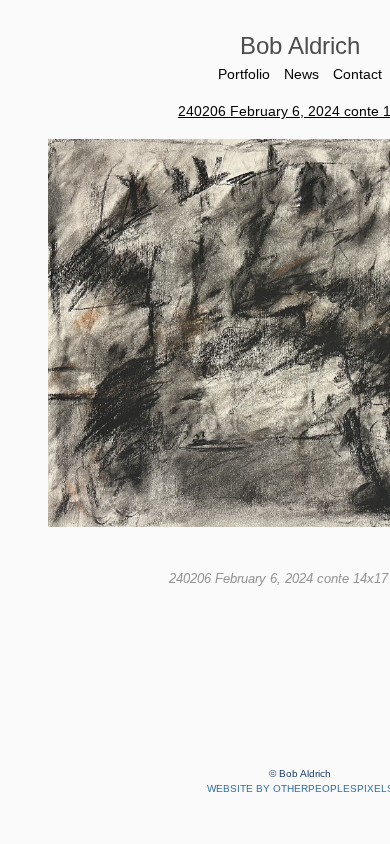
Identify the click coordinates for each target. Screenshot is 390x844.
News (301, 74)
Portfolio (241, 74)
